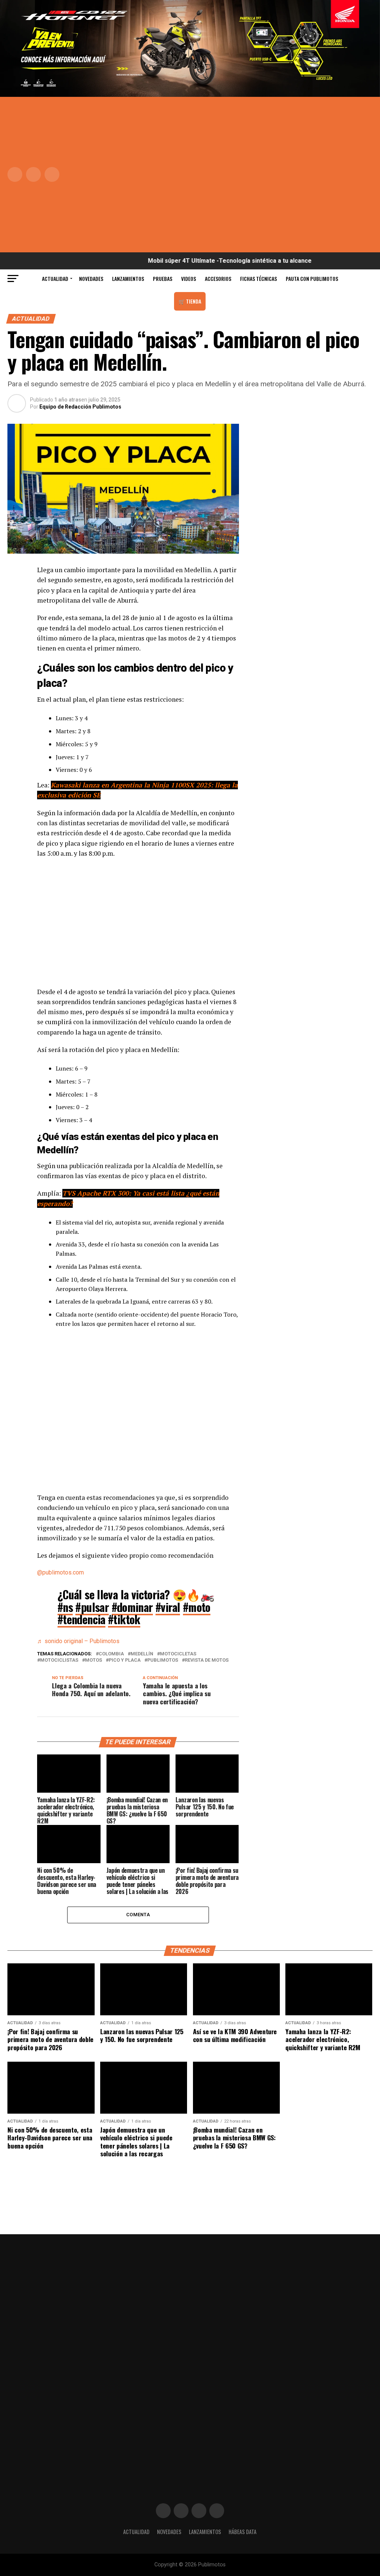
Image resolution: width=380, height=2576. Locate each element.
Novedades (91, 278)
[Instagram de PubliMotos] (181, 2511)
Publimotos (163, 1660)
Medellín (142, 1654)
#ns (65, 1607)
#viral (168, 1607)
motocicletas (178, 1654)
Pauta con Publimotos (312, 278)
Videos (189, 278)
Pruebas (163, 278)
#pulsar (92, 1607)
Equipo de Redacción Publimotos (80, 407)
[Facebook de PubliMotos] (163, 2511)
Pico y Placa (125, 1660)
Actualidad (55, 278)
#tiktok (124, 1619)
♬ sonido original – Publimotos (78, 1641)
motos (94, 1660)
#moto (197, 1607)
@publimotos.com (60, 1572)
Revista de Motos (207, 1660)
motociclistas (59, 1660)
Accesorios (218, 278)
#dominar (132, 1607)
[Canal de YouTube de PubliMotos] (217, 2511)
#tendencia (81, 1619)
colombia (111, 1654)
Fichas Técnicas (258, 278)
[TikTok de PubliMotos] (199, 2511)
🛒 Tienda (190, 301)
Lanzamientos (128, 278)
